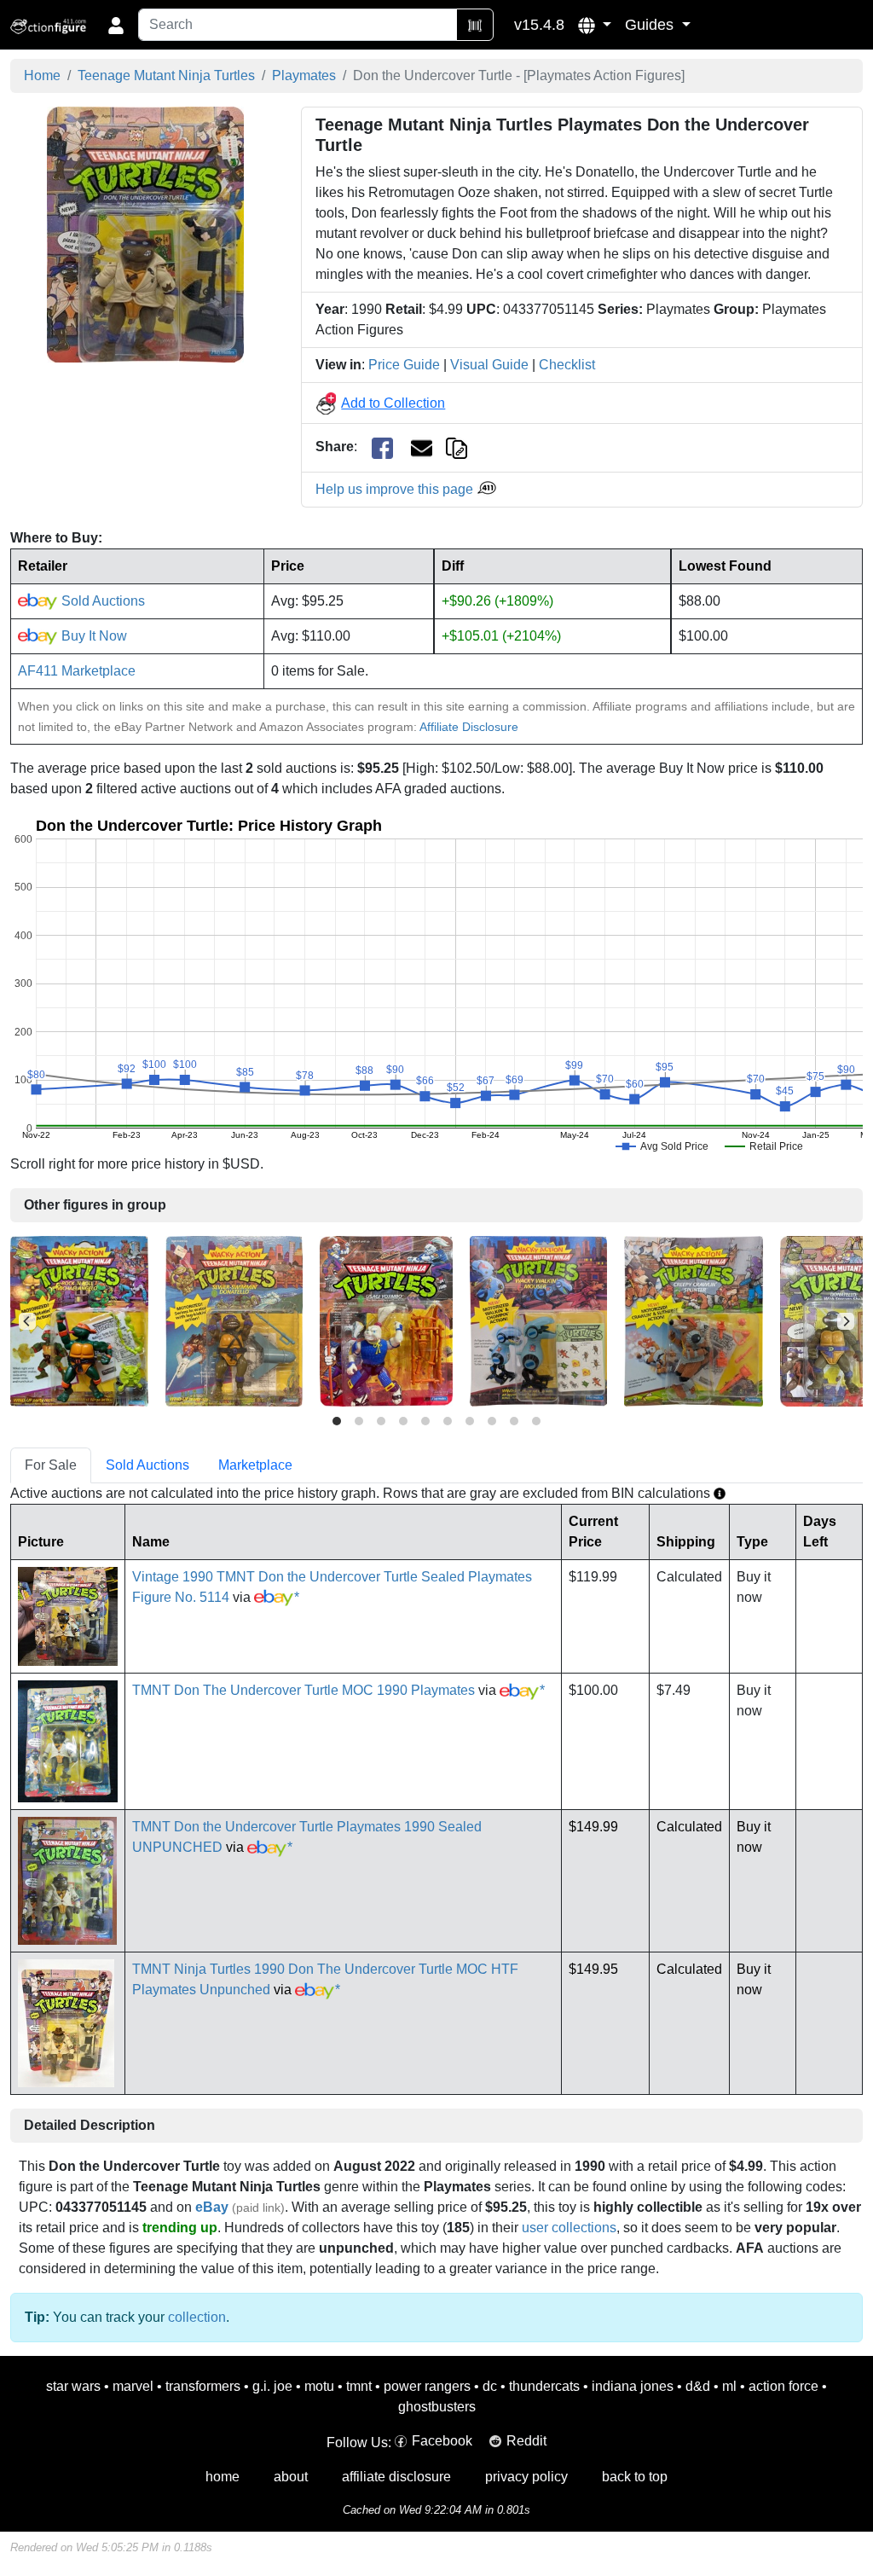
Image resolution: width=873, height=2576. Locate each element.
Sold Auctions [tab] (147, 1465)
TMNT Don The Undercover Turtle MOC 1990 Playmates (304, 1690)
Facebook (442, 2441)
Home (42, 75)
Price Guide (404, 365)
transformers (203, 2386)
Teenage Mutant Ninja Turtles (166, 75)
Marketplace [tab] (255, 1465)
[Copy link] (457, 447)
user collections (569, 2228)
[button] (595, 25)
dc (490, 2386)
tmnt (359, 2386)
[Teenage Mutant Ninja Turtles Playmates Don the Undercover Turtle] (145, 234)
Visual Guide (489, 365)
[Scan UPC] (475, 25)
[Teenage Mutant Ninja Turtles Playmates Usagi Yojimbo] (386, 1320)
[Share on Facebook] (382, 447)
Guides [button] (651, 25)
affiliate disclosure (396, 2477)
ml (729, 2386)
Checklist (567, 365)
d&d (698, 2386)
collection (197, 2317)
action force (783, 2386)
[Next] (846, 1321)
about (291, 2477)
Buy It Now (93, 636)
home (223, 2477)
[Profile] (116, 25)
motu (319, 2386)
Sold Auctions (101, 601)
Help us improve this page (396, 489)
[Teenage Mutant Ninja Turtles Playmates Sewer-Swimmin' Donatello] (234, 1320)
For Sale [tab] (51, 1465)
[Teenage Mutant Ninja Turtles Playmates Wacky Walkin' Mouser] (538, 1320)
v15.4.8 (539, 25)
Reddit (526, 2441)
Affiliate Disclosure (469, 727)
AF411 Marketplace (77, 671)
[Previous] (27, 1321)
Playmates (304, 75)
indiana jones (633, 2386)
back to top (635, 2477)
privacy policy (526, 2477)
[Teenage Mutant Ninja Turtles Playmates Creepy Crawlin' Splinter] (694, 1320)
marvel (133, 2386)
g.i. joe (272, 2386)
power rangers (427, 2386)
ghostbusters (437, 2407)
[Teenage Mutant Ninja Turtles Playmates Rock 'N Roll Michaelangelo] (79, 1320)
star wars (73, 2386)
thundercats (544, 2386)
